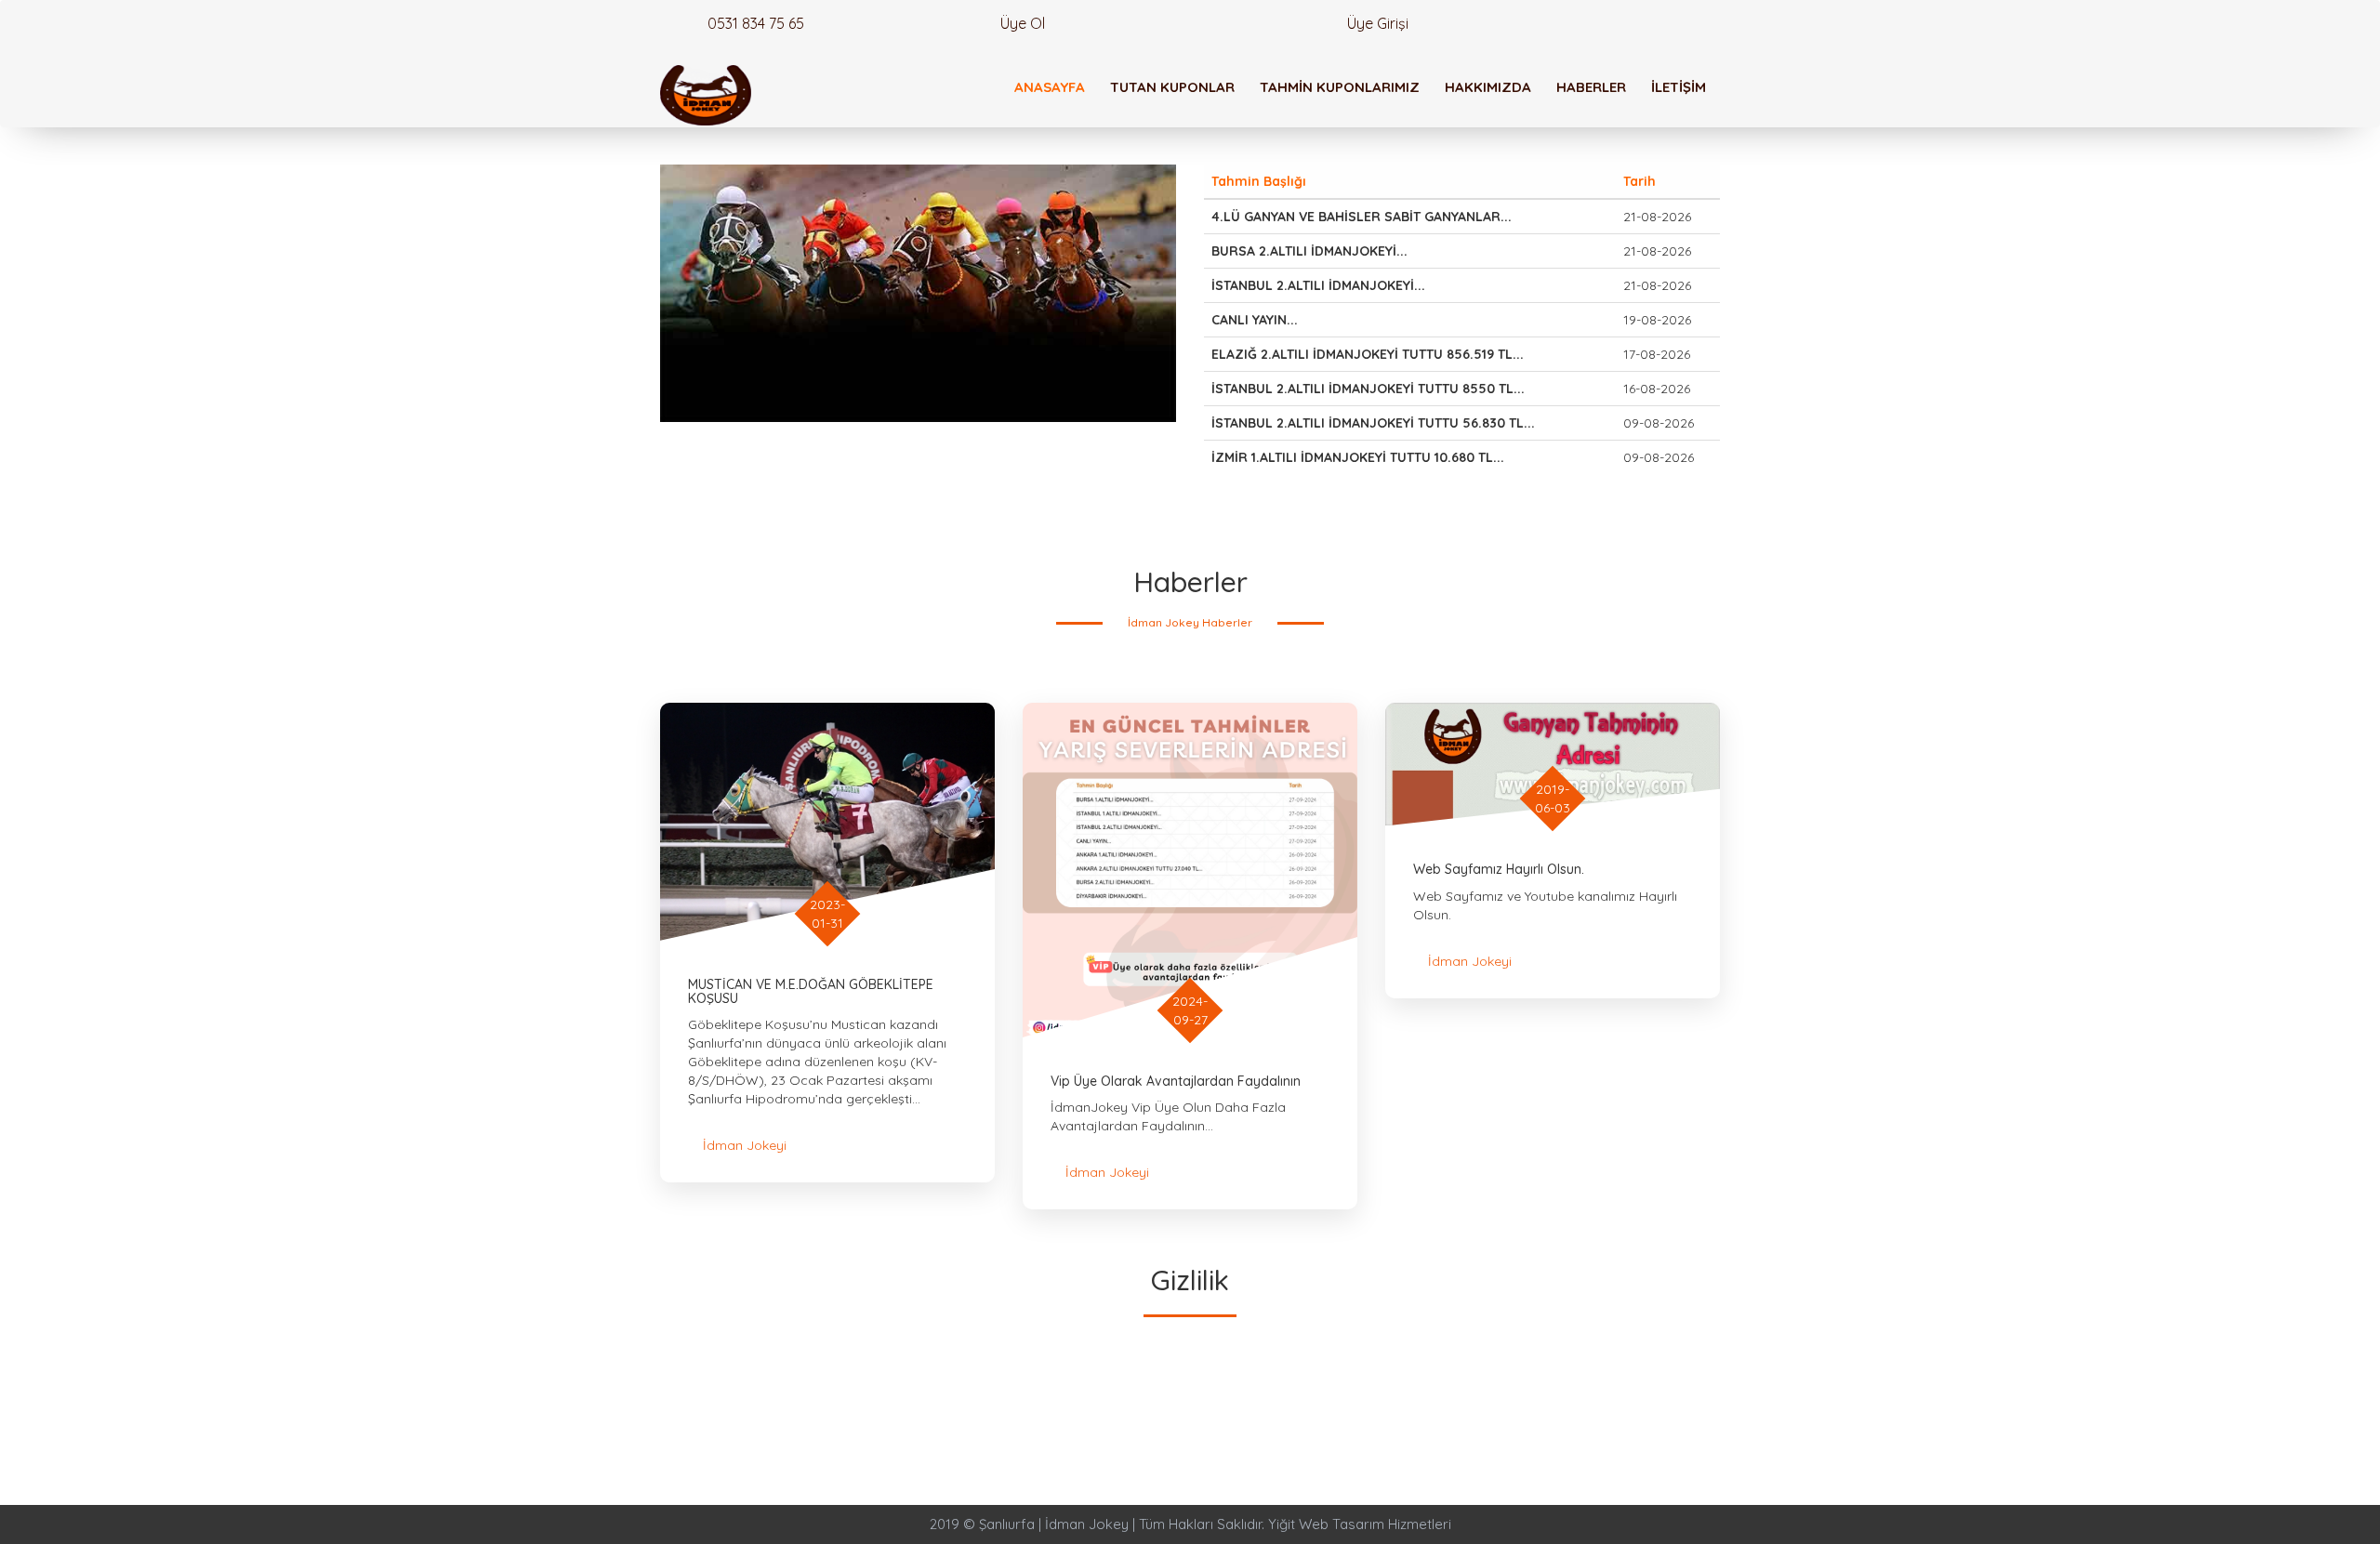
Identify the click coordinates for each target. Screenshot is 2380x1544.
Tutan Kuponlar (1172, 87)
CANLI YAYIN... (1255, 320)
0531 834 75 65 (754, 23)
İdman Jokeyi (745, 1145)
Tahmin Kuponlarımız (1340, 87)
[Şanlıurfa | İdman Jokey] (706, 95)
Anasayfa (1050, 87)
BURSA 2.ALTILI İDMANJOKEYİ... (1309, 251)
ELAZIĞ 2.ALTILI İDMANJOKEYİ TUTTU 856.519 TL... (1368, 354)
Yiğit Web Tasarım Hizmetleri (1360, 1524)
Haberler (1591, 87)
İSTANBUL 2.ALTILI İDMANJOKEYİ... (1318, 285)
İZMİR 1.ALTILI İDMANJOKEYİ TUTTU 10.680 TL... (1358, 457)
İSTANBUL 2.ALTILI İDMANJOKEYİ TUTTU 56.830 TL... (1373, 423)
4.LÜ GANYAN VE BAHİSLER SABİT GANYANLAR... (1362, 217)
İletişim (1679, 87)
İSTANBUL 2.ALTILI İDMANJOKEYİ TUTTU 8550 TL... (1368, 389)
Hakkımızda (1488, 87)
